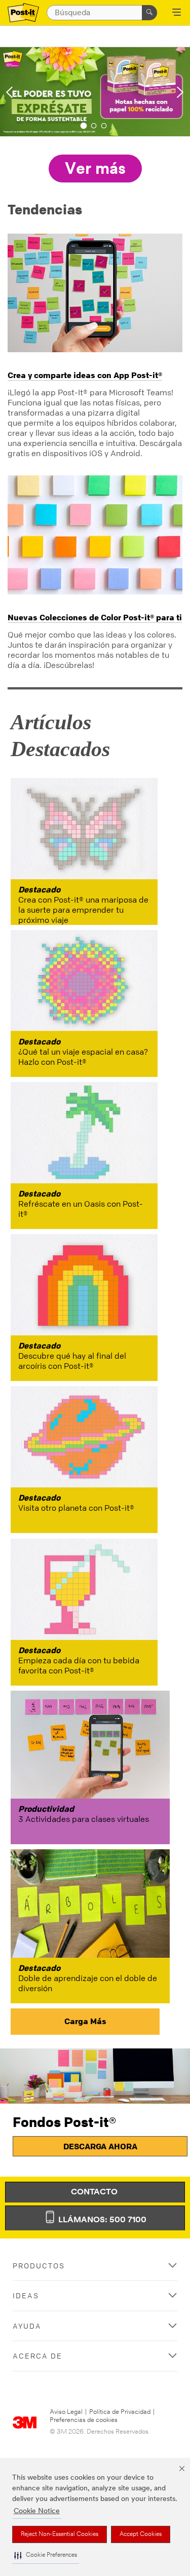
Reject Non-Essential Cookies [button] (60, 2534)
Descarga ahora (100, 2146)
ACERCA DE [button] (37, 2356)
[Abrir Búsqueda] (177, 13)
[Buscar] (149, 13)
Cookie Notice (37, 2511)
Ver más (95, 170)
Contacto (95, 2192)
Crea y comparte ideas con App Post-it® (85, 375)
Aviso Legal (66, 2412)
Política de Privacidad (120, 2412)
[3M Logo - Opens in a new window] (23, 13)
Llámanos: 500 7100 (101, 2220)
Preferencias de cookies (84, 2420)
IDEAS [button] (26, 2295)
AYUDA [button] (27, 2326)
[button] (46, 2555)
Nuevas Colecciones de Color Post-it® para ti (95, 617)
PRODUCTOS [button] (39, 2266)
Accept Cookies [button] (141, 2534)
